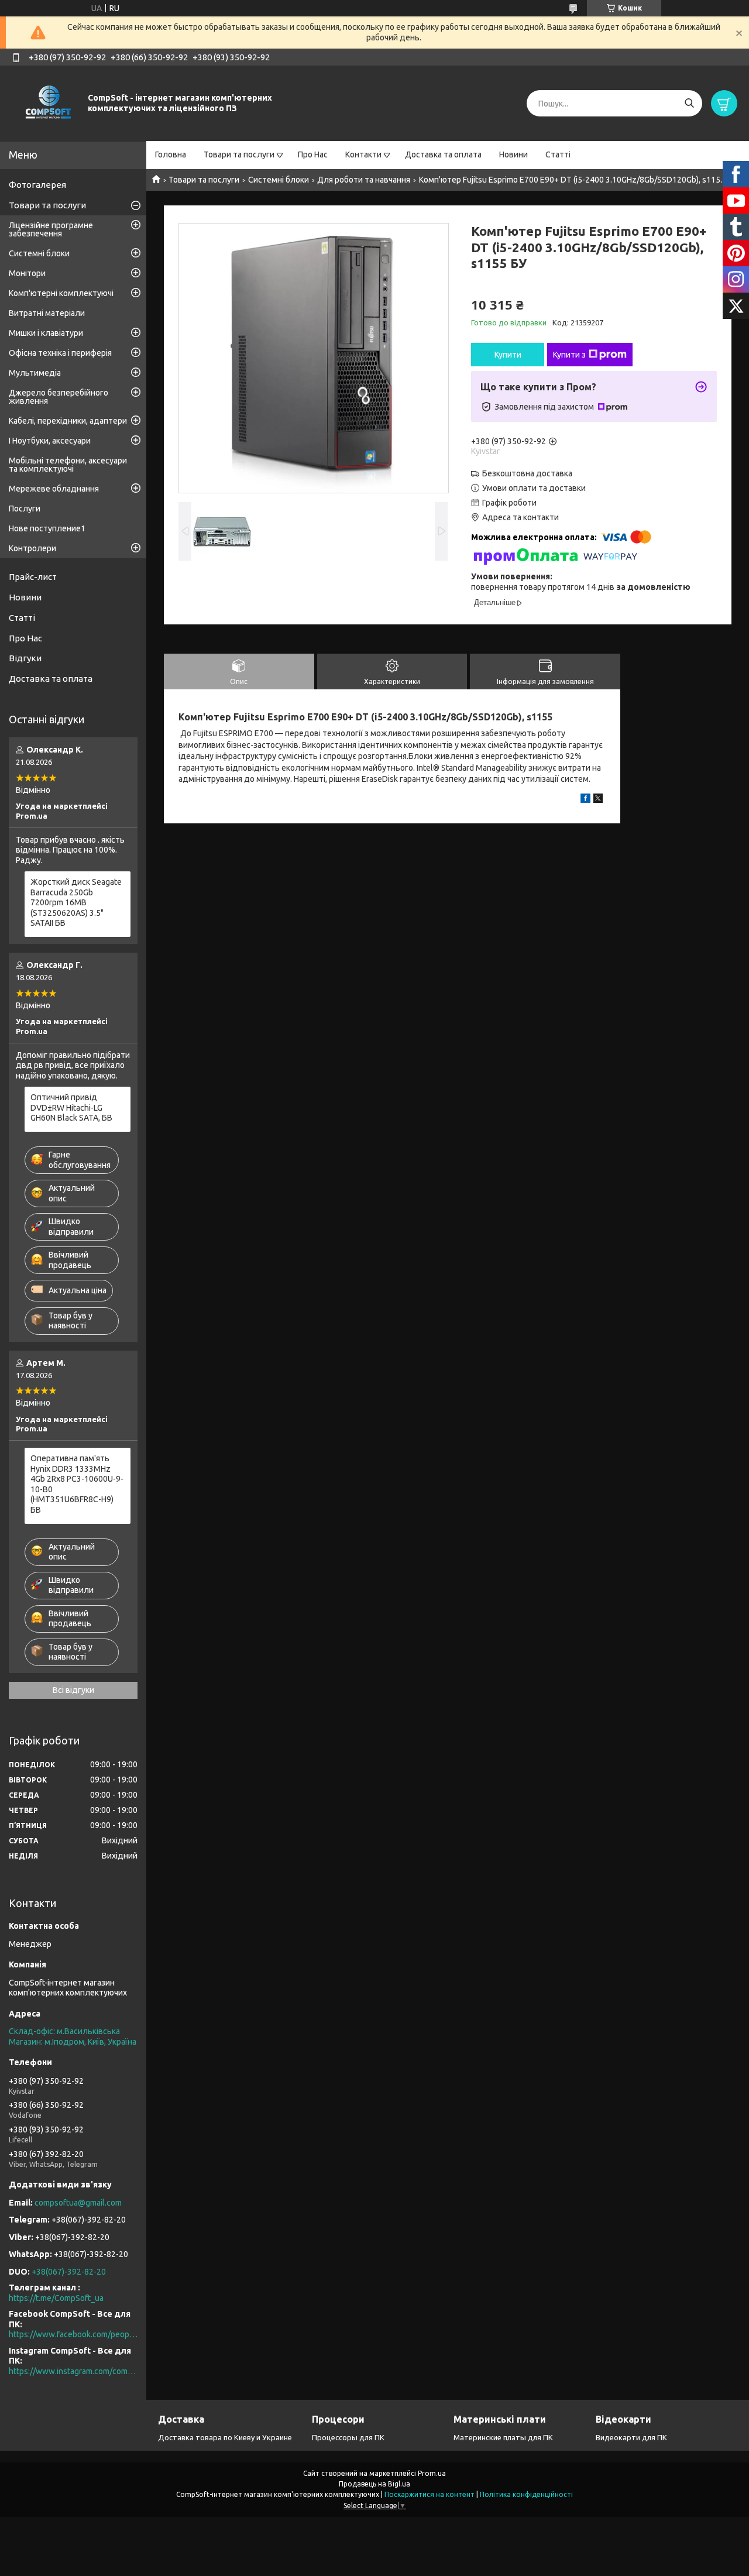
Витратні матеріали (47, 313)
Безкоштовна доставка (527, 473)
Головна (171, 154)
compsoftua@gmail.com (78, 2203)
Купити (508, 355)
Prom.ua (432, 2473)
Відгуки (25, 658)
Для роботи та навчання (364, 180)
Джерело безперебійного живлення (59, 397)
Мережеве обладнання (54, 489)
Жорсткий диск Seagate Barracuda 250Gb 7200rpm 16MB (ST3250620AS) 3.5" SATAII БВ (76, 902)
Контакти (363, 154)
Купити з (569, 355)
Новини (513, 154)
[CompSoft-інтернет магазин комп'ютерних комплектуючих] (47, 103)
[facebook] (585, 800)
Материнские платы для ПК (503, 2437)
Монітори (27, 273)
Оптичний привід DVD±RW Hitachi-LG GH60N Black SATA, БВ (71, 1107)
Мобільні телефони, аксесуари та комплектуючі (68, 465)
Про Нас (313, 154)
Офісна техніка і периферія (60, 353)
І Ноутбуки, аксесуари (50, 441)
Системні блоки (279, 180)
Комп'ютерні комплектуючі (61, 293)
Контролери (32, 548)
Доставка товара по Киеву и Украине (225, 2437)
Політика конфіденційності (526, 2494)
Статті (558, 154)
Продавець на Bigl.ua (374, 2484)
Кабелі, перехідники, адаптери (68, 421)
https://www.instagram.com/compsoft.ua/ (73, 2371)
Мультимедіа (35, 373)
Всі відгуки (73, 1690)
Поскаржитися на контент (430, 2494)
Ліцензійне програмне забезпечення (51, 229)
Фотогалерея (37, 185)
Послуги (25, 509)
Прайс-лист (33, 577)
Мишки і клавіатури (46, 333)
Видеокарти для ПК (631, 2437)
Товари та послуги (239, 154)
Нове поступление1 (47, 528)
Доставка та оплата (443, 154)
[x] (598, 800)
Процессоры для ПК (348, 2437)
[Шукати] (689, 103)
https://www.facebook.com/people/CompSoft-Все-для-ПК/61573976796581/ (73, 2334)
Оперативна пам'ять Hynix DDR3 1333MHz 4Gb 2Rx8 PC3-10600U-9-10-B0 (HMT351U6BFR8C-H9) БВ (77, 1484)
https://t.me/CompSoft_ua (56, 2298)
